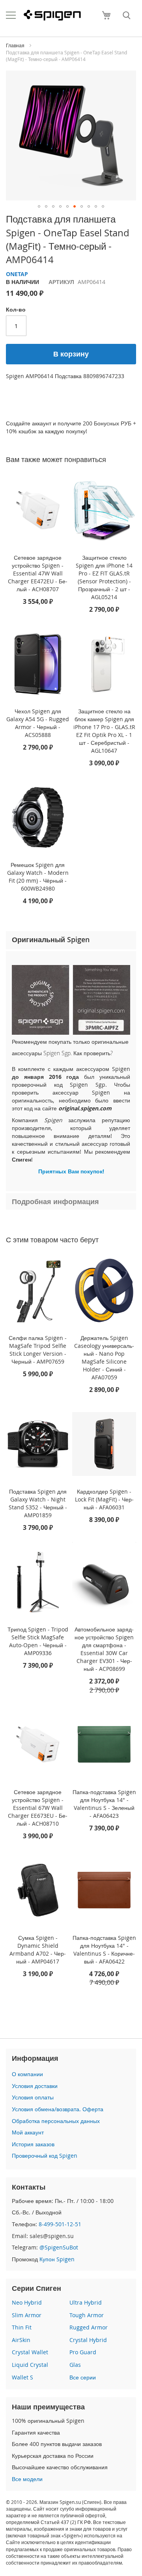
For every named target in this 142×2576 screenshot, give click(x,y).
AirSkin (21, 2340)
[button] (39, 206)
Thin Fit (22, 2327)
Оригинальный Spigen (51, 939)
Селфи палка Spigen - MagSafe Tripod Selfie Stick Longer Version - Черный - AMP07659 (38, 1350)
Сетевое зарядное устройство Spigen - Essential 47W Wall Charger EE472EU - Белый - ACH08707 (38, 573)
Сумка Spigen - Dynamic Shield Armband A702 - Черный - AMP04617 (38, 1950)
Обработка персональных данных (56, 2121)
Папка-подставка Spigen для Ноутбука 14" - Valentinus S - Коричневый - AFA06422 (104, 1950)
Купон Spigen (57, 2259)
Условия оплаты (33, 2097)
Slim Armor (27, 2315)
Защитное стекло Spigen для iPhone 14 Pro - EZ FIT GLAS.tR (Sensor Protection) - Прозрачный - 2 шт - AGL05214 (104, 577)
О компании (27, 2074)
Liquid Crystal (30, 2365)
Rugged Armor (89, 2327)
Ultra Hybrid (86, 2302)
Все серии (83, 2377)
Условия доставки (35, 2086)
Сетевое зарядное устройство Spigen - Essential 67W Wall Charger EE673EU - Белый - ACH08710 (38, 1808)
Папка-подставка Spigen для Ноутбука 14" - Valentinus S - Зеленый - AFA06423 (104, 1804)
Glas (75, 2365)
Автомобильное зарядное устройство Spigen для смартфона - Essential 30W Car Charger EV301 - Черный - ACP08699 (104, 1649)
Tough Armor (87, 2315)
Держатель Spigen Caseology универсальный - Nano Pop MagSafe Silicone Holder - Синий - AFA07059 (104, 1358)
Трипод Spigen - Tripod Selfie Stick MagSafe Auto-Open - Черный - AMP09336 (38, 1641)
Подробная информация (55, 1201)
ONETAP (17, 274)
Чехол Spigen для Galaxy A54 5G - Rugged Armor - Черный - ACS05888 (38, 723)
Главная (15, 45)
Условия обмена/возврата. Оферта (58, 2109)
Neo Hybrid (27, 2302)
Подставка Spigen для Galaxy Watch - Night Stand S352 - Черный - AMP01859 (38, 1503)
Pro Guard (83, 2352)
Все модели (27, 2479)
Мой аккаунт (28, 2132)
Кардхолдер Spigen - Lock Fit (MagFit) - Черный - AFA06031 (104, 1499)
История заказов (33, 2144)
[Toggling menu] (11, 15)
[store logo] (52, 15)
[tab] (71, 940)
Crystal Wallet (30, 2352)
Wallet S (22, 2377)
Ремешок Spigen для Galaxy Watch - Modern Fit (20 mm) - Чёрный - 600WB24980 (38, 877)
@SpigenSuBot (59, 2247)
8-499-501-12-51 (60, 2224)
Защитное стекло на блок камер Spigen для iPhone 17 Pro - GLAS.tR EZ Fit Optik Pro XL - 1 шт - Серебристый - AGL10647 (104, 731)
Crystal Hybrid (88, 2340)
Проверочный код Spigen (45, 2156)
